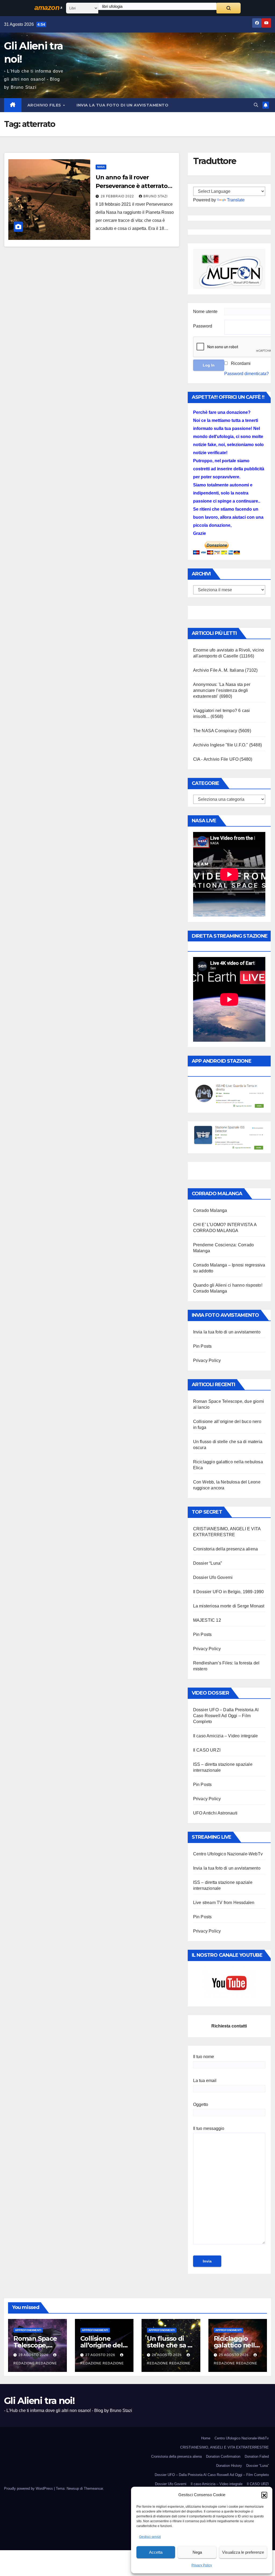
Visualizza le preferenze (243, 2552)
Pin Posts (202, 1346)
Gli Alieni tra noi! (39, 2401)
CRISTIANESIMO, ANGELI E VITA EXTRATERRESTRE (225, 2447)
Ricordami (241, 363)
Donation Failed (257, 2456)
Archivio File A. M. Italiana (219, 670)
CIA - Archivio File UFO (216, 759)
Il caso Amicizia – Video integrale (226, 1736)
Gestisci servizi (150, 2537)
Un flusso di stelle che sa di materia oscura (170, 2345)
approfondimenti (28, 2330)
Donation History (229, 2466)
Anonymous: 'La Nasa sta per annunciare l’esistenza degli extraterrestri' (222, 690)
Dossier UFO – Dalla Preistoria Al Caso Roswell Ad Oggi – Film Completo (226, 1716)
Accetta (156, 2552)
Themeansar (93, 2488)
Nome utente (205, 312)
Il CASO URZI (207, 1750)
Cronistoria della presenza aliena (226, 1549)
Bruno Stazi (155, 196)
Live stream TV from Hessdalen (224, 1903)
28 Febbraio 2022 (118, 196)
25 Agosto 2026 (234, 2355)
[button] (264, 2495)
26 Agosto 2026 (167, 2355)
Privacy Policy (202, 2565)
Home (206, 2438)
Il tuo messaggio (209, 2128)
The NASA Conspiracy (215, 731)
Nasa (101, 167)
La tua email (205, 2081)
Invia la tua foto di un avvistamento (122, 105)
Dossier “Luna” (208, 1563)
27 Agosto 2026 (101, 2355)
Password (203, 326)
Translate (236, 200)
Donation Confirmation (223, 2456)
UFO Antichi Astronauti (215, 1813)
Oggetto (201, 2104)
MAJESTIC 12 (207, 1620)
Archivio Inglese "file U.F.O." (221, 745)
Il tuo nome (204, 2057)
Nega (197, 2552)
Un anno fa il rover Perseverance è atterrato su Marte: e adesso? (132, 186)
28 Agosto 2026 (34, 2355)
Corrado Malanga (210, 1210)
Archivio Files (45, 105)
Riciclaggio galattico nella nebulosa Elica (236, 2345)
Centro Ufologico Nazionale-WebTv (228, 1854)
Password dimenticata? (247, 374)
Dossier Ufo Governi (213, 1577)
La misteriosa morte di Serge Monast (229, 1606)
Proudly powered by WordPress (29, 2488)
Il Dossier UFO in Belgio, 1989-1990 (229, 1592)
